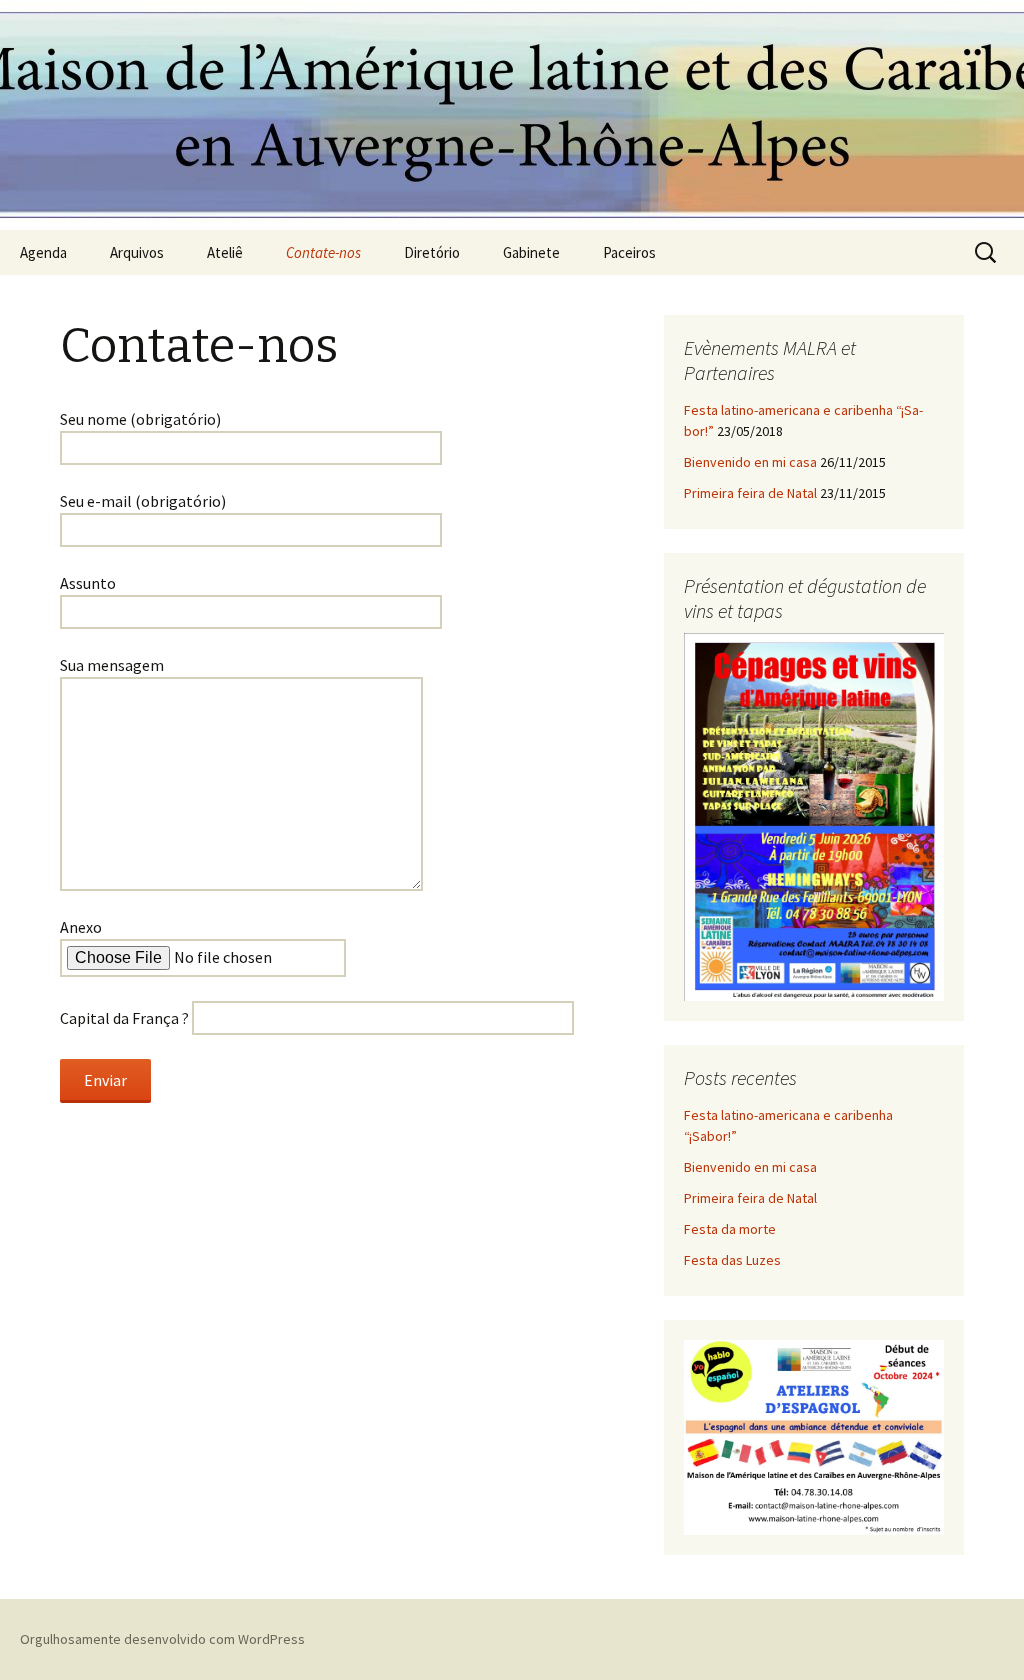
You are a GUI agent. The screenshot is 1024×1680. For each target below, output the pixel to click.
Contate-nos (323, 252)
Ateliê (225, 252)
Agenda (43, 252)
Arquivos (137, 252)
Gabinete (531, 252)
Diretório (432, 252)
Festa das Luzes (732, 1260)
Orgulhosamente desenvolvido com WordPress (162, 1639)
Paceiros (629, 252)
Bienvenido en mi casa (750, 462)
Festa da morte (730, 1229)
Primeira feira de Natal (750, 493)
